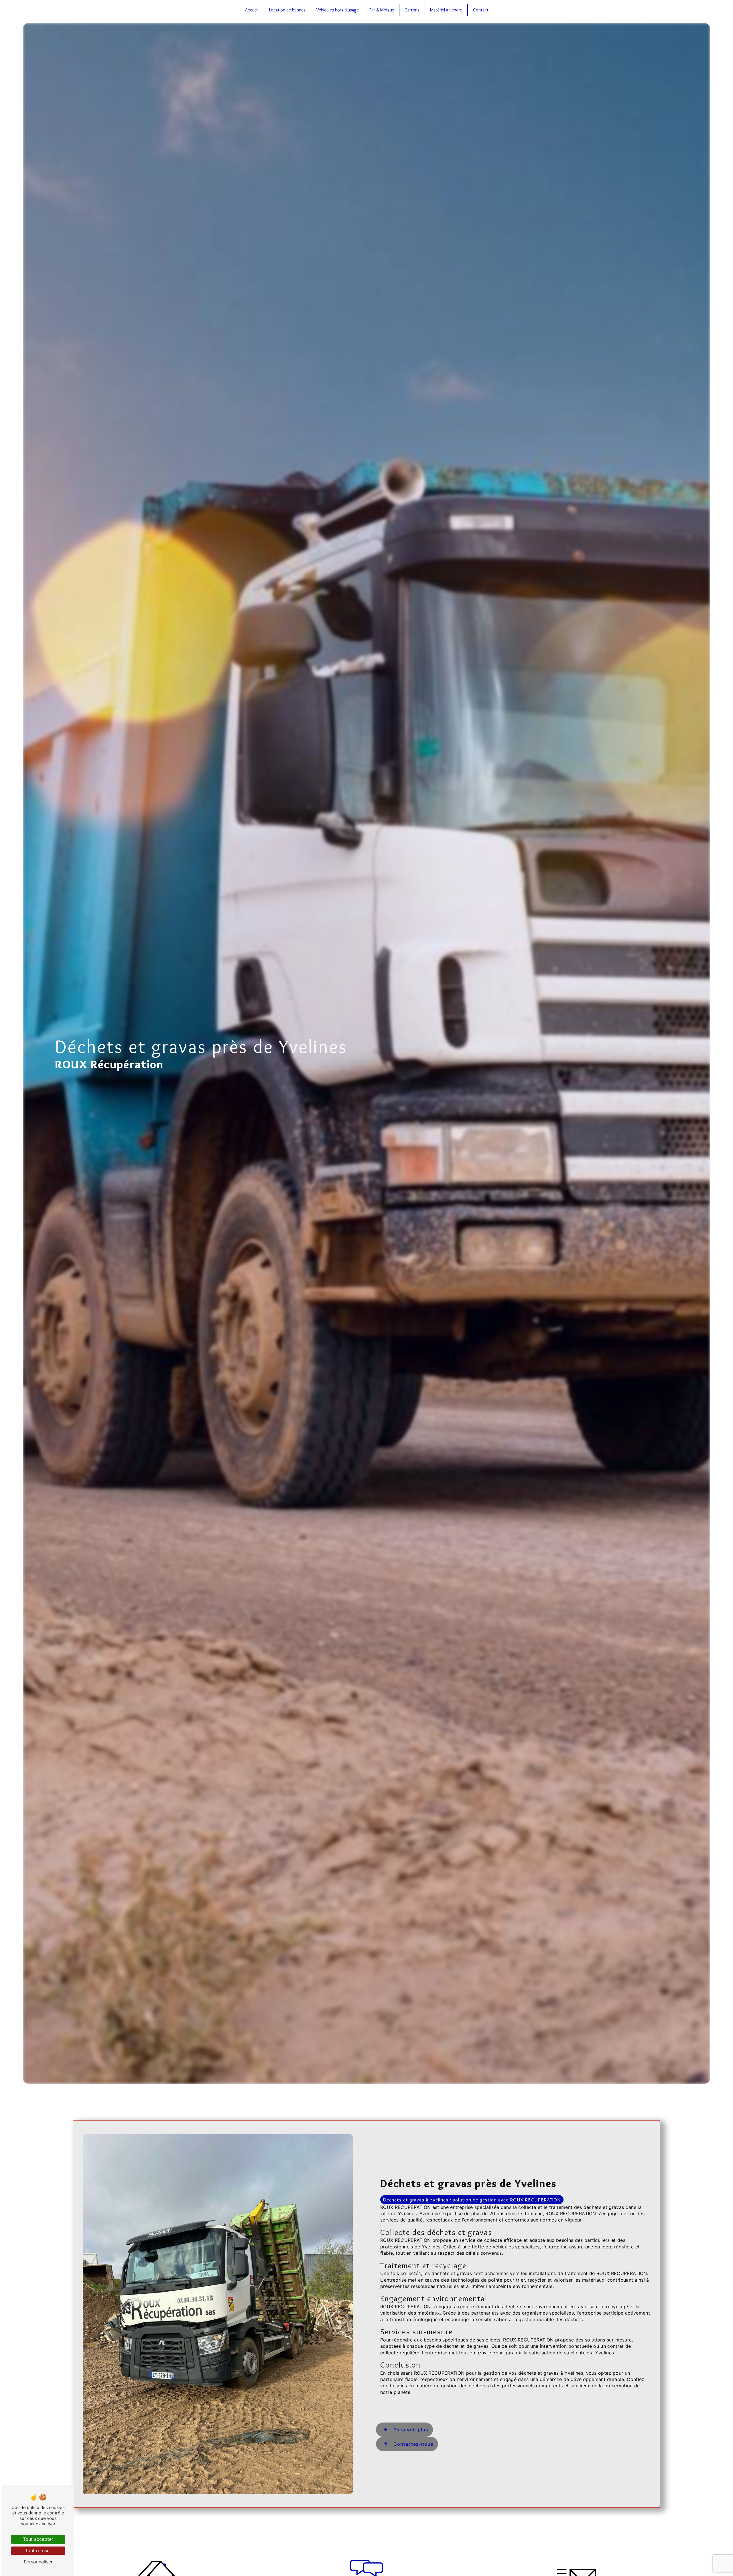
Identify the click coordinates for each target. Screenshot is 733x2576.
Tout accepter (38, 2539)
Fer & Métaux (382, 10)
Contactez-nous (413, 2444)
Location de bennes (287, 10)
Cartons (412, 10)
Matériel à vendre (446, 10)
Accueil (252, 10)
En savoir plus (411, 2430)
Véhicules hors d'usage (337, 10)
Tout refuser (38, 2551)
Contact (481, 10)
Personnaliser (38, 2562)
